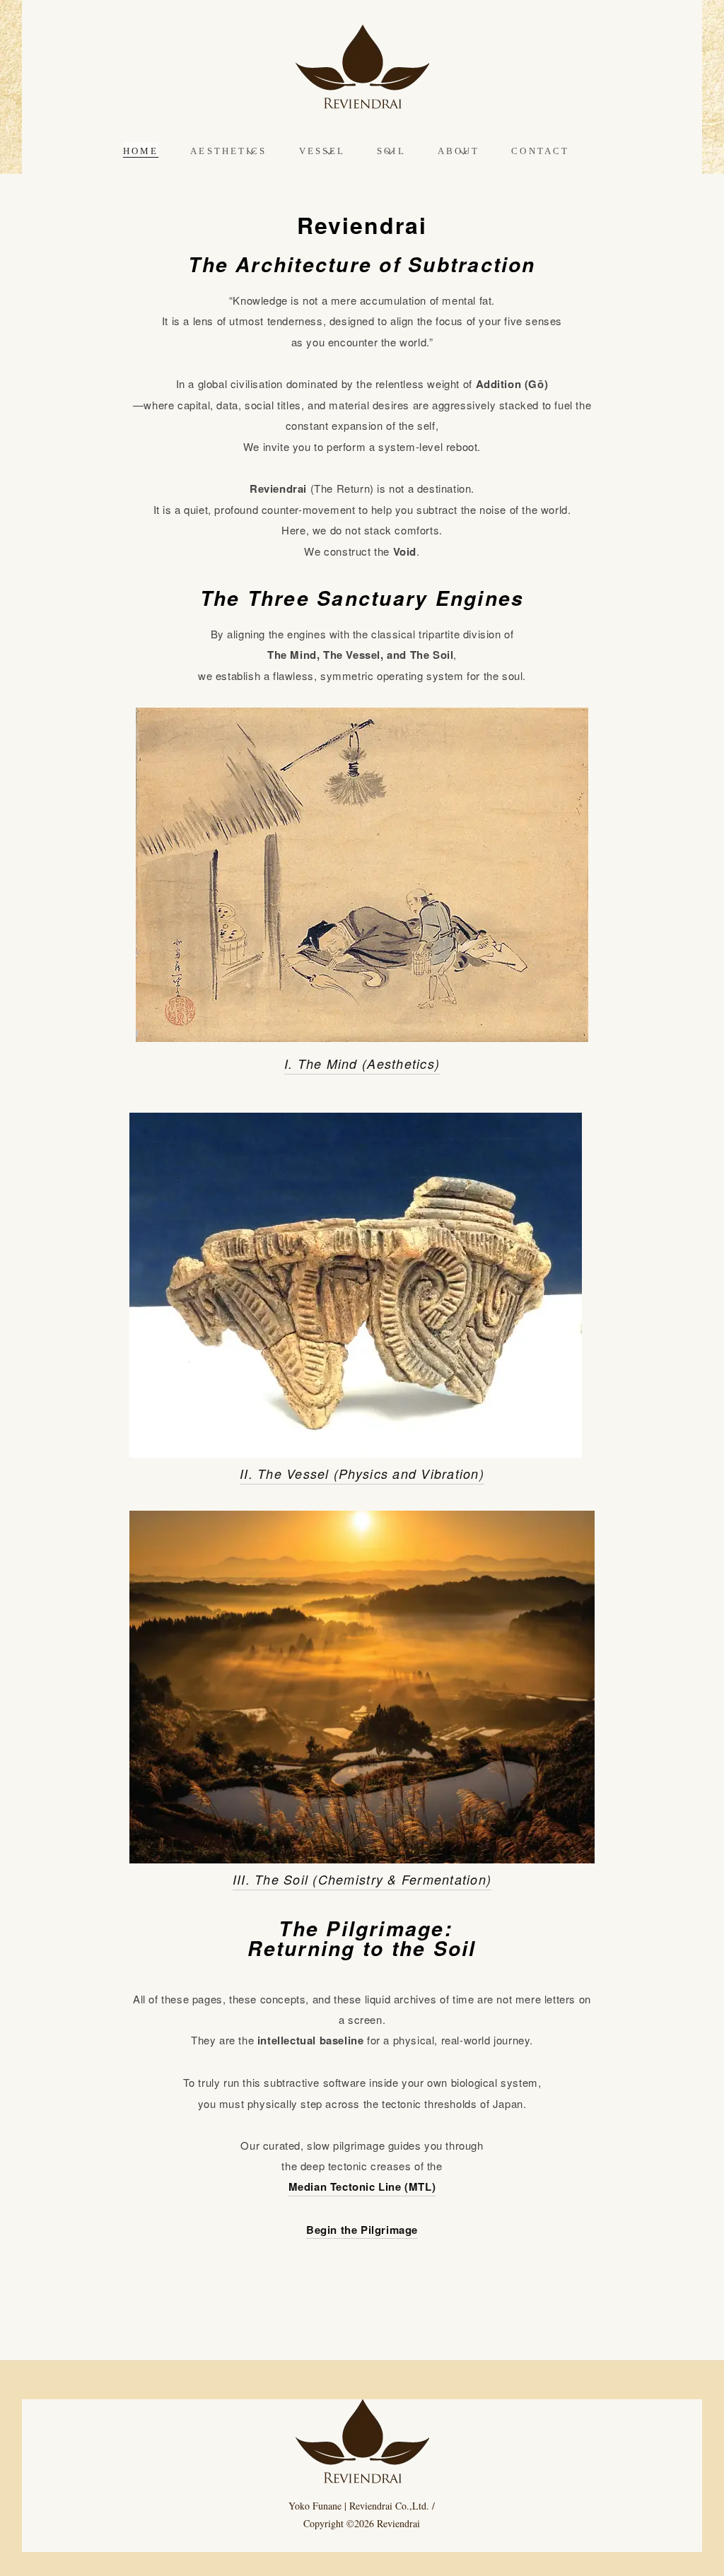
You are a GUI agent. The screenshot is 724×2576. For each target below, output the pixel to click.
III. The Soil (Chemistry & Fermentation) (362, 1879)
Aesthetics (228, 151)
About (459, 151)
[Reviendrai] (362, 100)
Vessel (322, 151)
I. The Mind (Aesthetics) (362, 1064)
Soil (391, 151)
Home (141, 151)
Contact (540, 151)
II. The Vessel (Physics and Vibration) (362, 1474)
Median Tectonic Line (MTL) (362, 2186)
